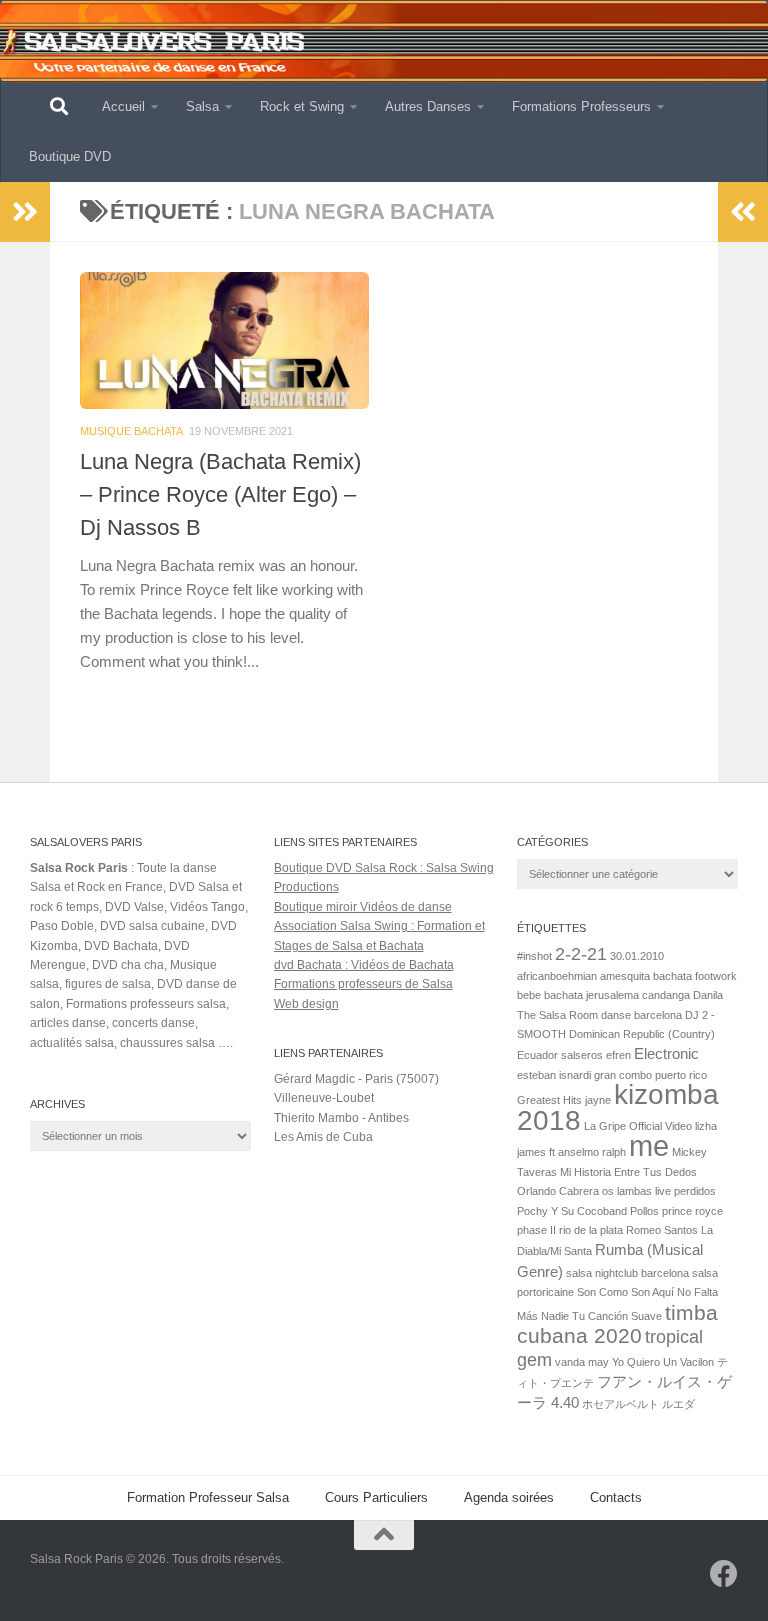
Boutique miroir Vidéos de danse (363, 907)
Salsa (202, 106)
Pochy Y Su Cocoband (572, 1211)
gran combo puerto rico (650, 1075)
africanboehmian (557, 976)
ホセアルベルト (620, 1404)
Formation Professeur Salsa (208, 1497)
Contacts (616, 1497)
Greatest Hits (549, 1100)
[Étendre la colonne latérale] (25, 212)
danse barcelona (641, 1015)
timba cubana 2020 (617, 1324)
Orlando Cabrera (558, 1191)
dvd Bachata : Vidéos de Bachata (364, 965)
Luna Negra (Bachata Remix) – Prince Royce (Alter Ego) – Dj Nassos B (220, 494)
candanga (666, 995)
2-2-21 (581, 953)
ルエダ (678, 1404)
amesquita (625, 976)
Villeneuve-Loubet (324, 1098)
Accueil (123, 106)
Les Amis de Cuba (323, 1137)
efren (618, 1055)
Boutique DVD (70, 156)
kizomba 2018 (618, 1106)
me (649, 1145)
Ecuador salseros (560, 1055)
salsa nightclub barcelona (627, 1273)
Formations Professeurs (581, 106)
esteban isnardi (554, 1075)
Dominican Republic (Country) (642, 1034)
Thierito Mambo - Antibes (341, 1118)
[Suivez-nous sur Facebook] (724, 1574)
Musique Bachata (131, 431)
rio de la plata (591, 1230)
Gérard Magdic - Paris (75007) (356, 1079)
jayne (598, 1100)
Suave (646, 1316)
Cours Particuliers (376, 1497)
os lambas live (636, 1191)
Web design (306, 1004)
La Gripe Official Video (638, 1126)
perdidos (695, 1191)
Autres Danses (428, 106)
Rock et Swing (302, 106)
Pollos (644, 1211)
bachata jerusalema (591, 995)
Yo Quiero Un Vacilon (663, 1362)
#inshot (534, 956)
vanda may (582, 1362)
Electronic (666, 1053)
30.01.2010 (637, 956)
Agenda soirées (509, 1497)
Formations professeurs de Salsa (363, 984)
